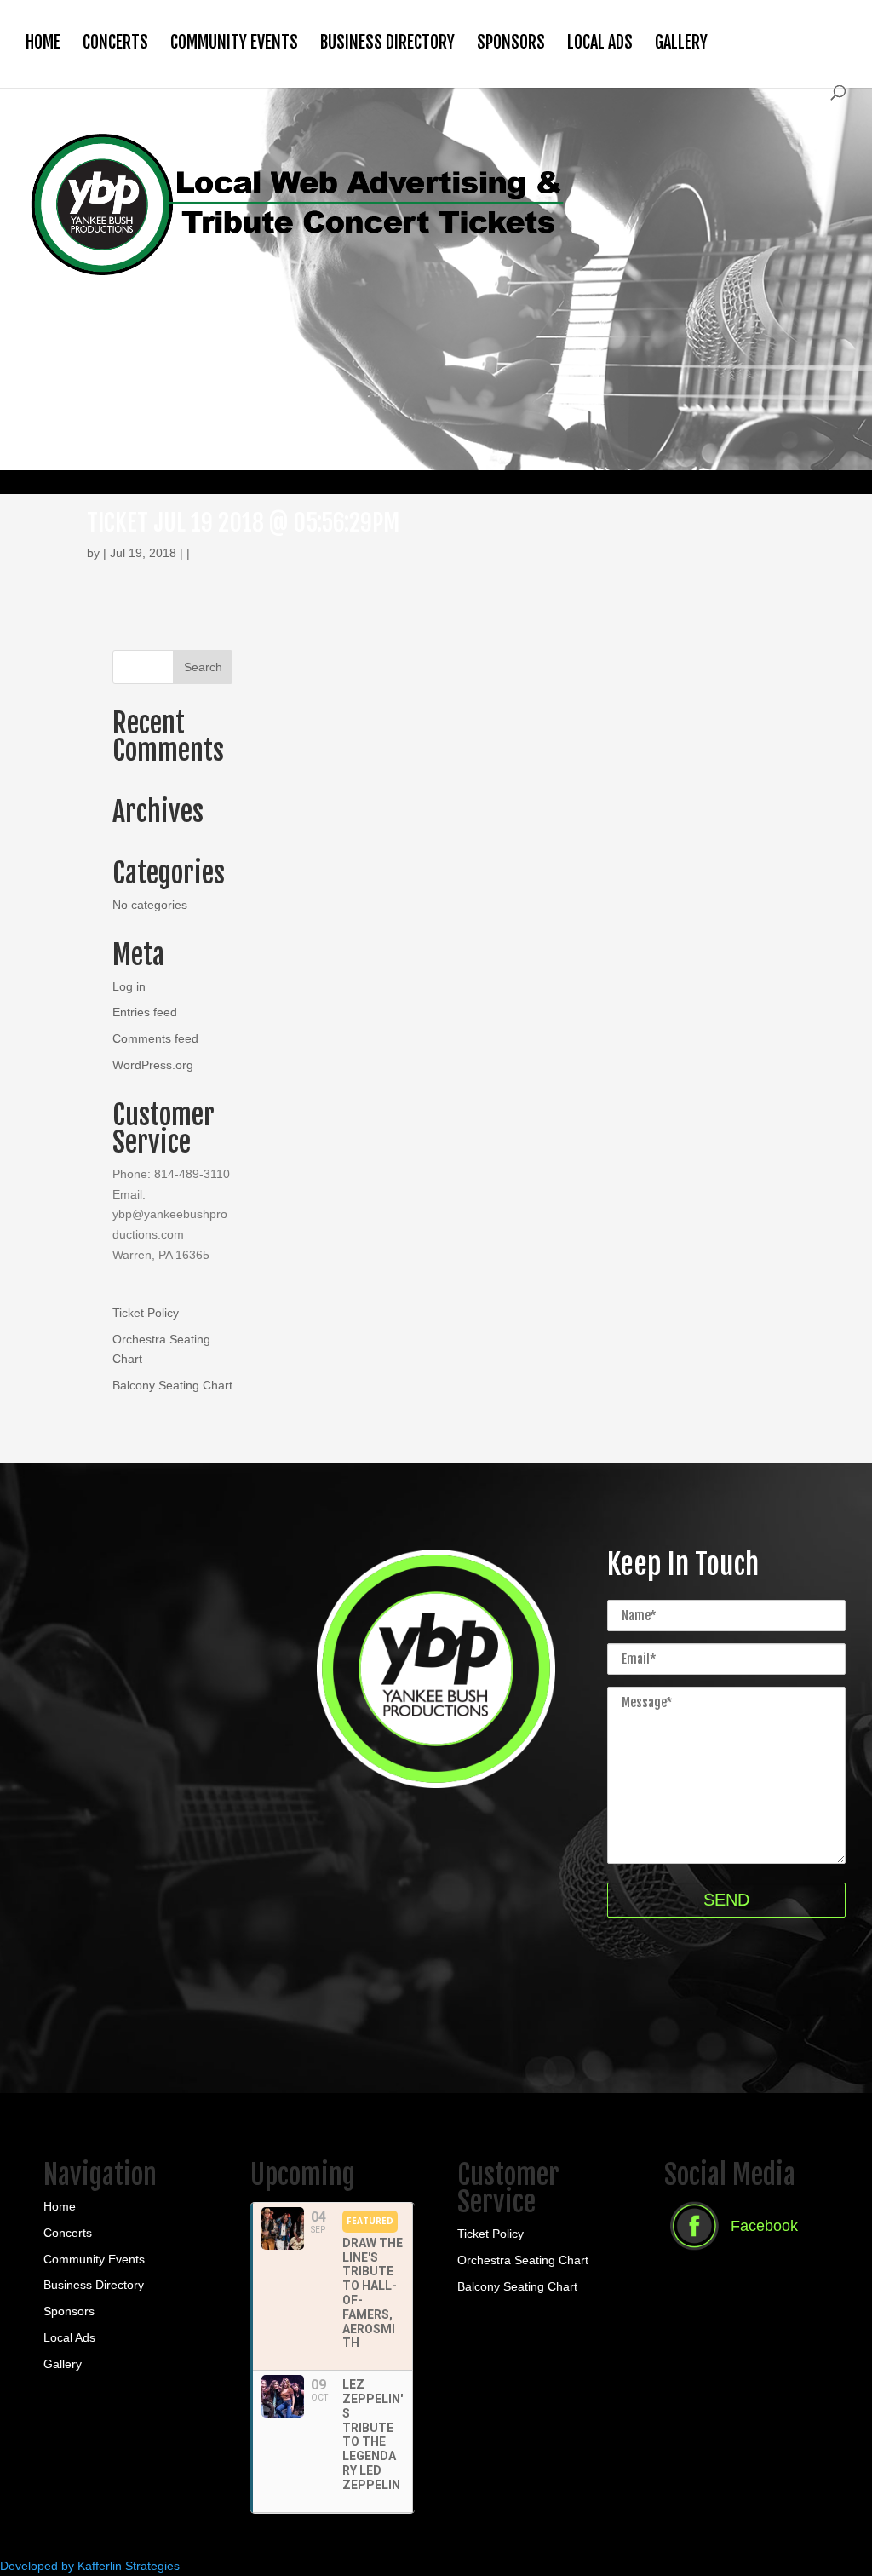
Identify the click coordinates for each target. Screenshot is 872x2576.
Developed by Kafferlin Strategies (90, 2566)
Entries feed (145, 1012)
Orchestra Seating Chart (523, 2260)
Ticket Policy (146, 1313)
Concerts (115, 42)
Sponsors (511, 42)
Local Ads (600, 42)
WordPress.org (153, 1065)
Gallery (681, 42)
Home (43, 42)
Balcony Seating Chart (172, 1385)
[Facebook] (731, 2252)
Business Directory (387, 42)
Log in (129, 986)
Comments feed (155, 1038)
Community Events (234, 42)
